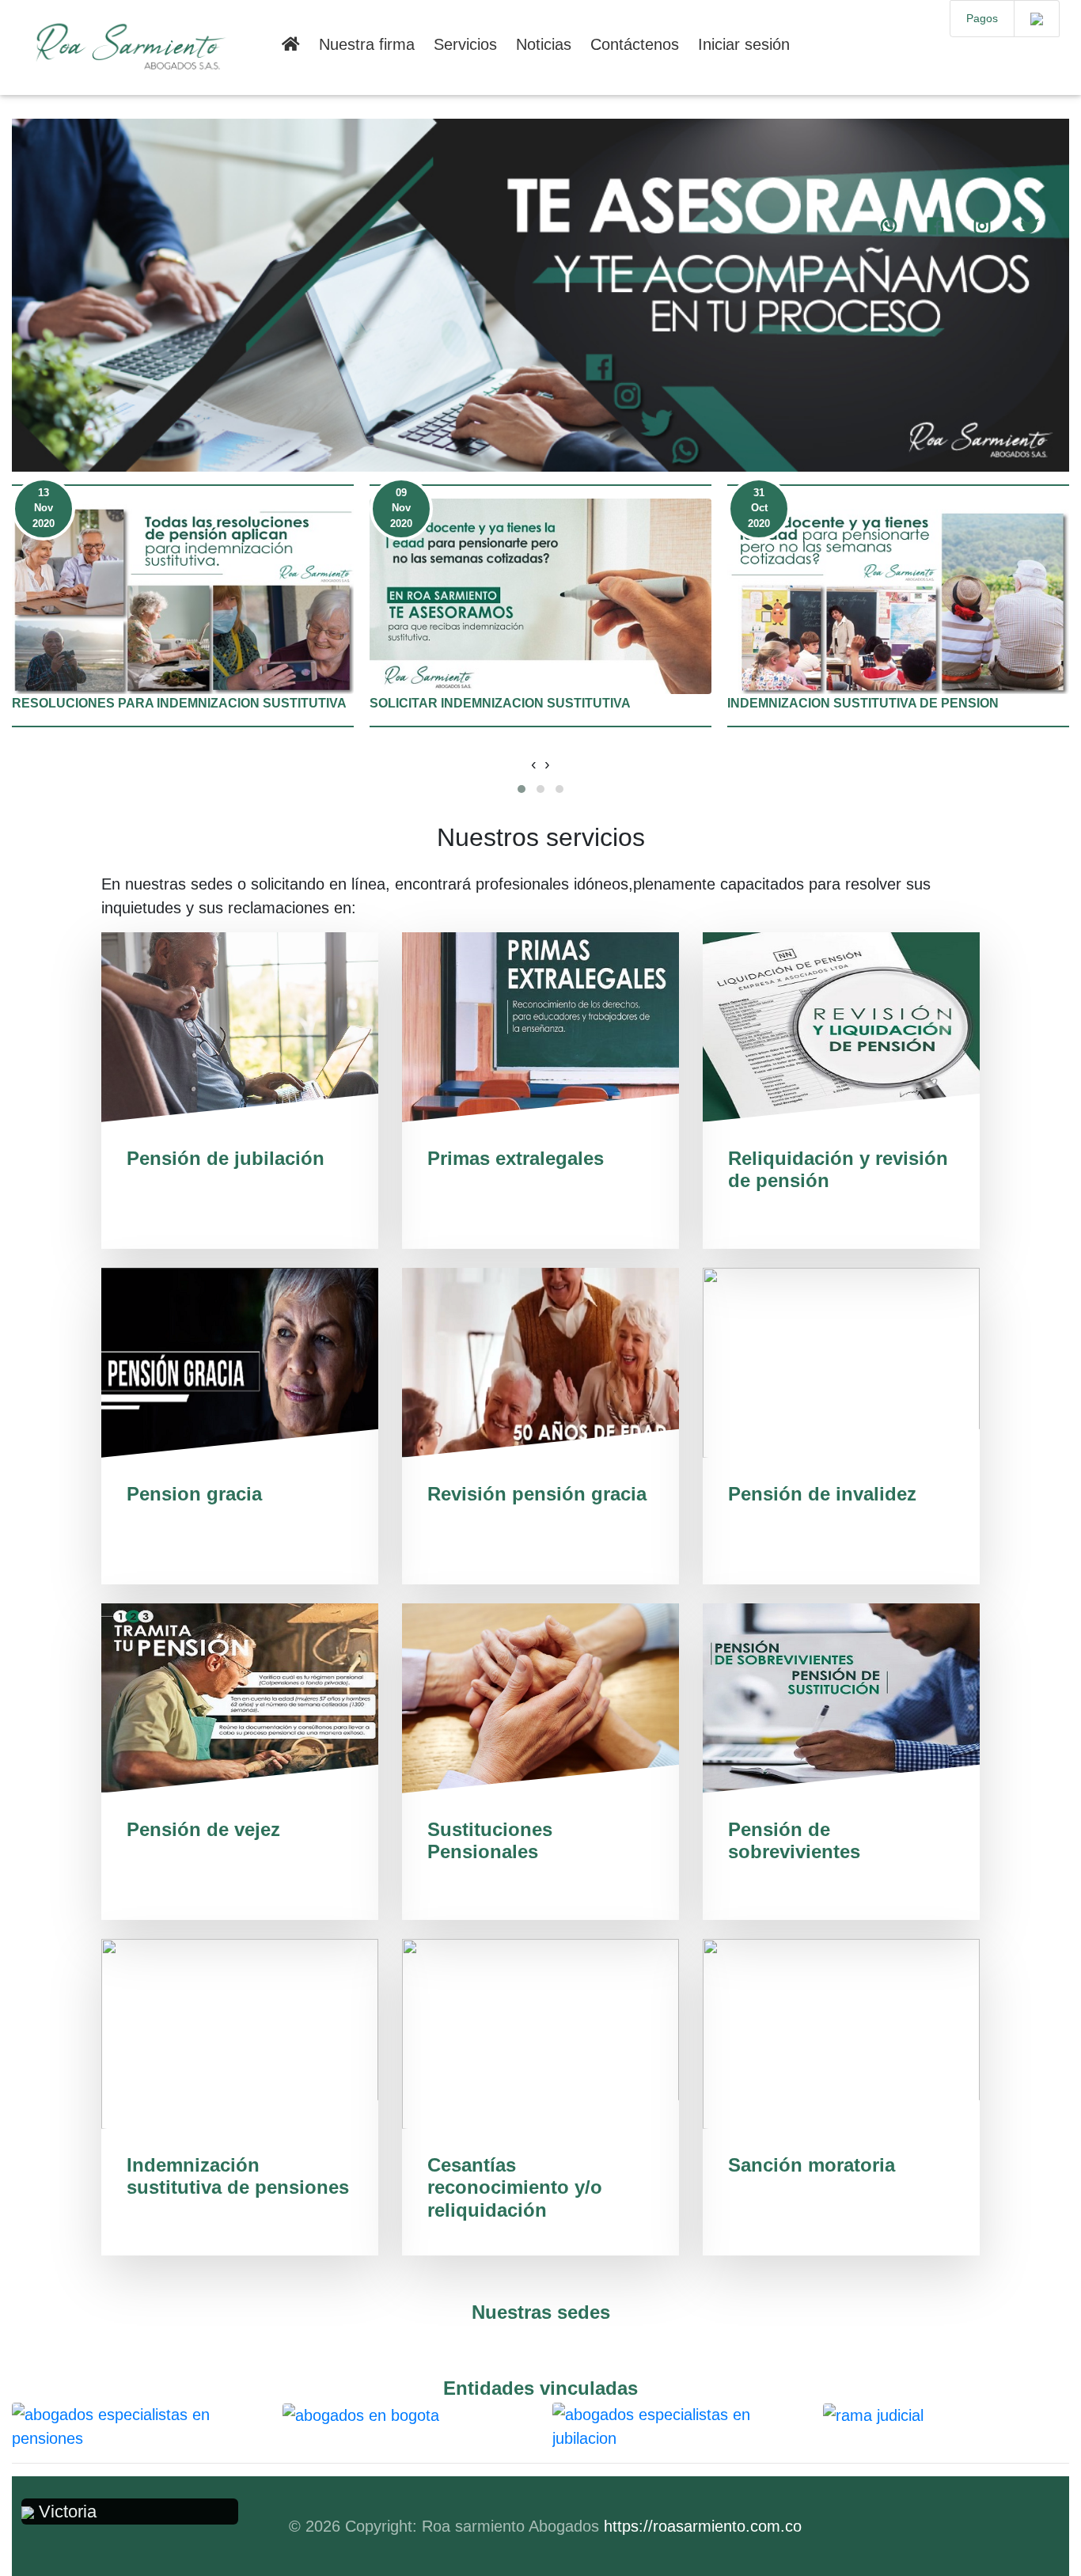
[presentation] (534, 764)
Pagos (982, 18)
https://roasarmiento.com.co (703, 2526)
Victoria (65, 2512)
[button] (522, 789)
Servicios (465, 44)
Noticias (544, 44)
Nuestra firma (367, 44)
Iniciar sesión (744, 44)
